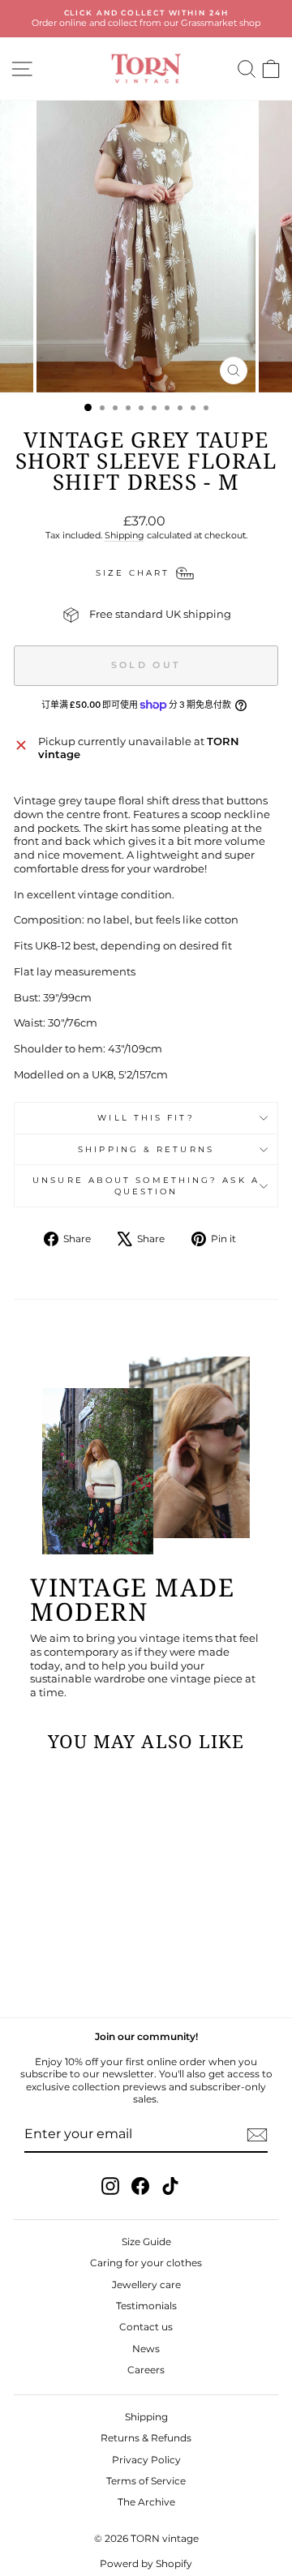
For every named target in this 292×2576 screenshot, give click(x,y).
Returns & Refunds (146, 2438)
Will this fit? (146, 1118)
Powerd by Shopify (146, 2563)
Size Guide (146, 2242)
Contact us (146, 2327)
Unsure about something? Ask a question (146, 1185)
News (146, 2349)
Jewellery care (146, 2285)
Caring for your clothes (146, 2263)
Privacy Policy (146, 2460)
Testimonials (146, 2306)
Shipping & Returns (146, 1149)
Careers (146, 2370)
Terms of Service (146, 2481)
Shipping (125, 535)
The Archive (146, 2502)
